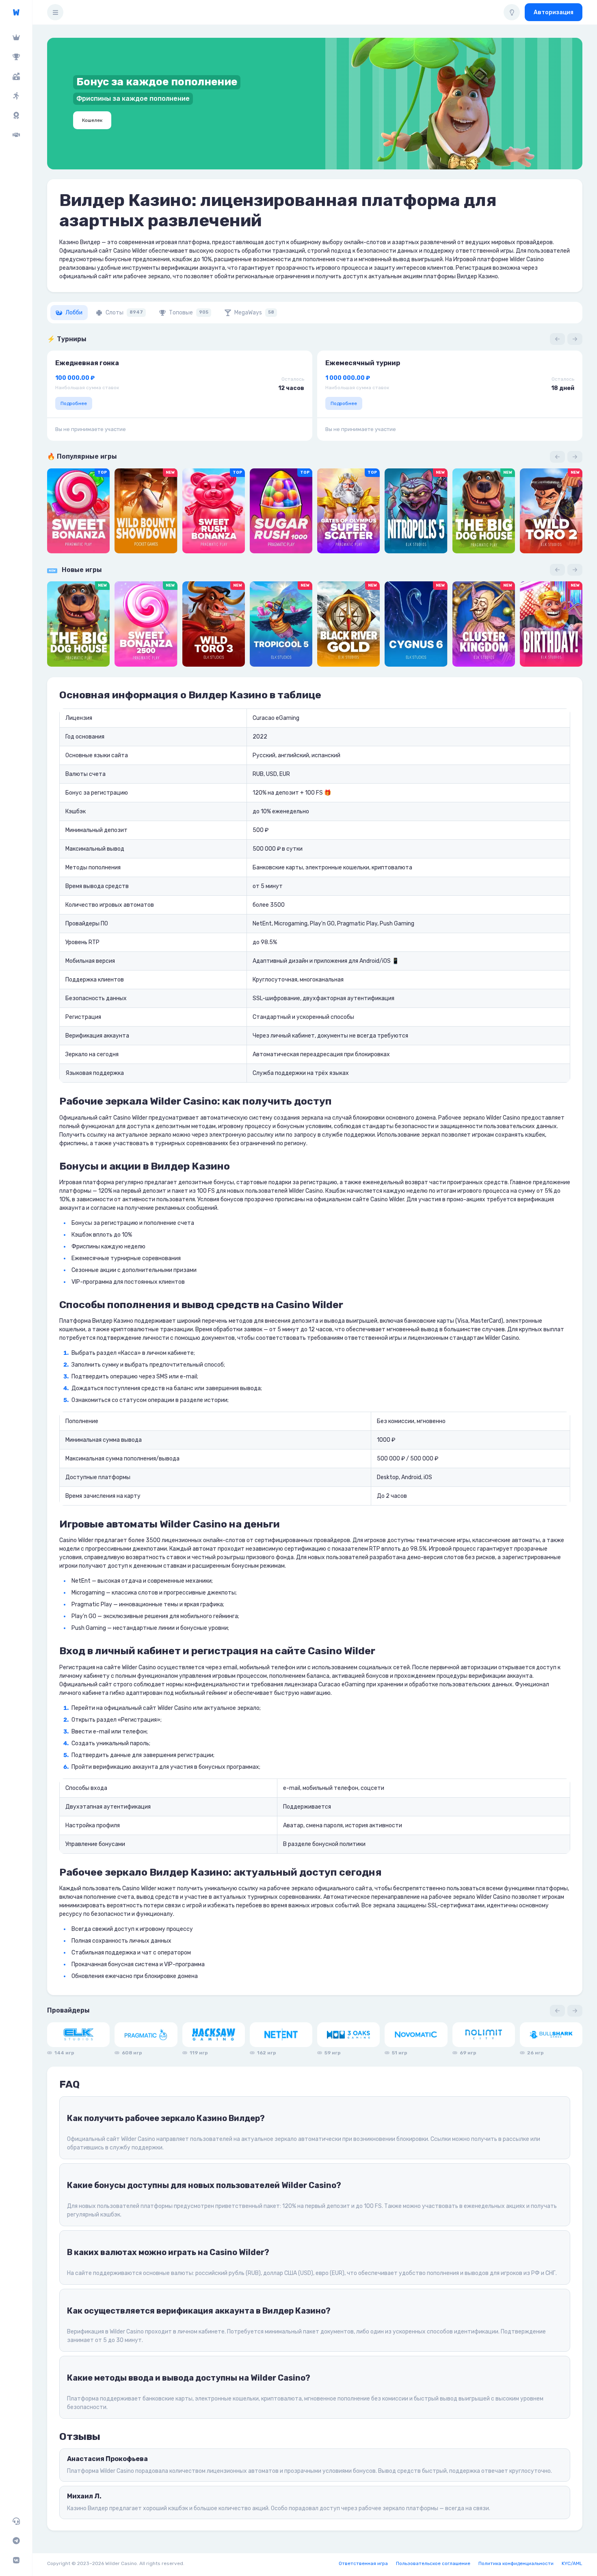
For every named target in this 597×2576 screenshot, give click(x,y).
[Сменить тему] (512, 12)
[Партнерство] (16, 135)
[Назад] (557, 339)
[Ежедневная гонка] (16, 115)
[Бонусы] (16, 76)
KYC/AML (572, 2563)
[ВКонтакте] (16, 2560)
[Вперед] (575, 339)
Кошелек (92, 120)
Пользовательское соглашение (433, 2563)
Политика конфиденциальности (516, 2563)
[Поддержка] (16, 2521)
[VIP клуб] (16, 37)
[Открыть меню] (55, 12)
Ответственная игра (363, 2563)
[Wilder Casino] (16, 12)
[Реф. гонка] (16, 96)
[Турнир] (16, 57)
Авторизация (554, 12)
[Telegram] (16, 2541)
